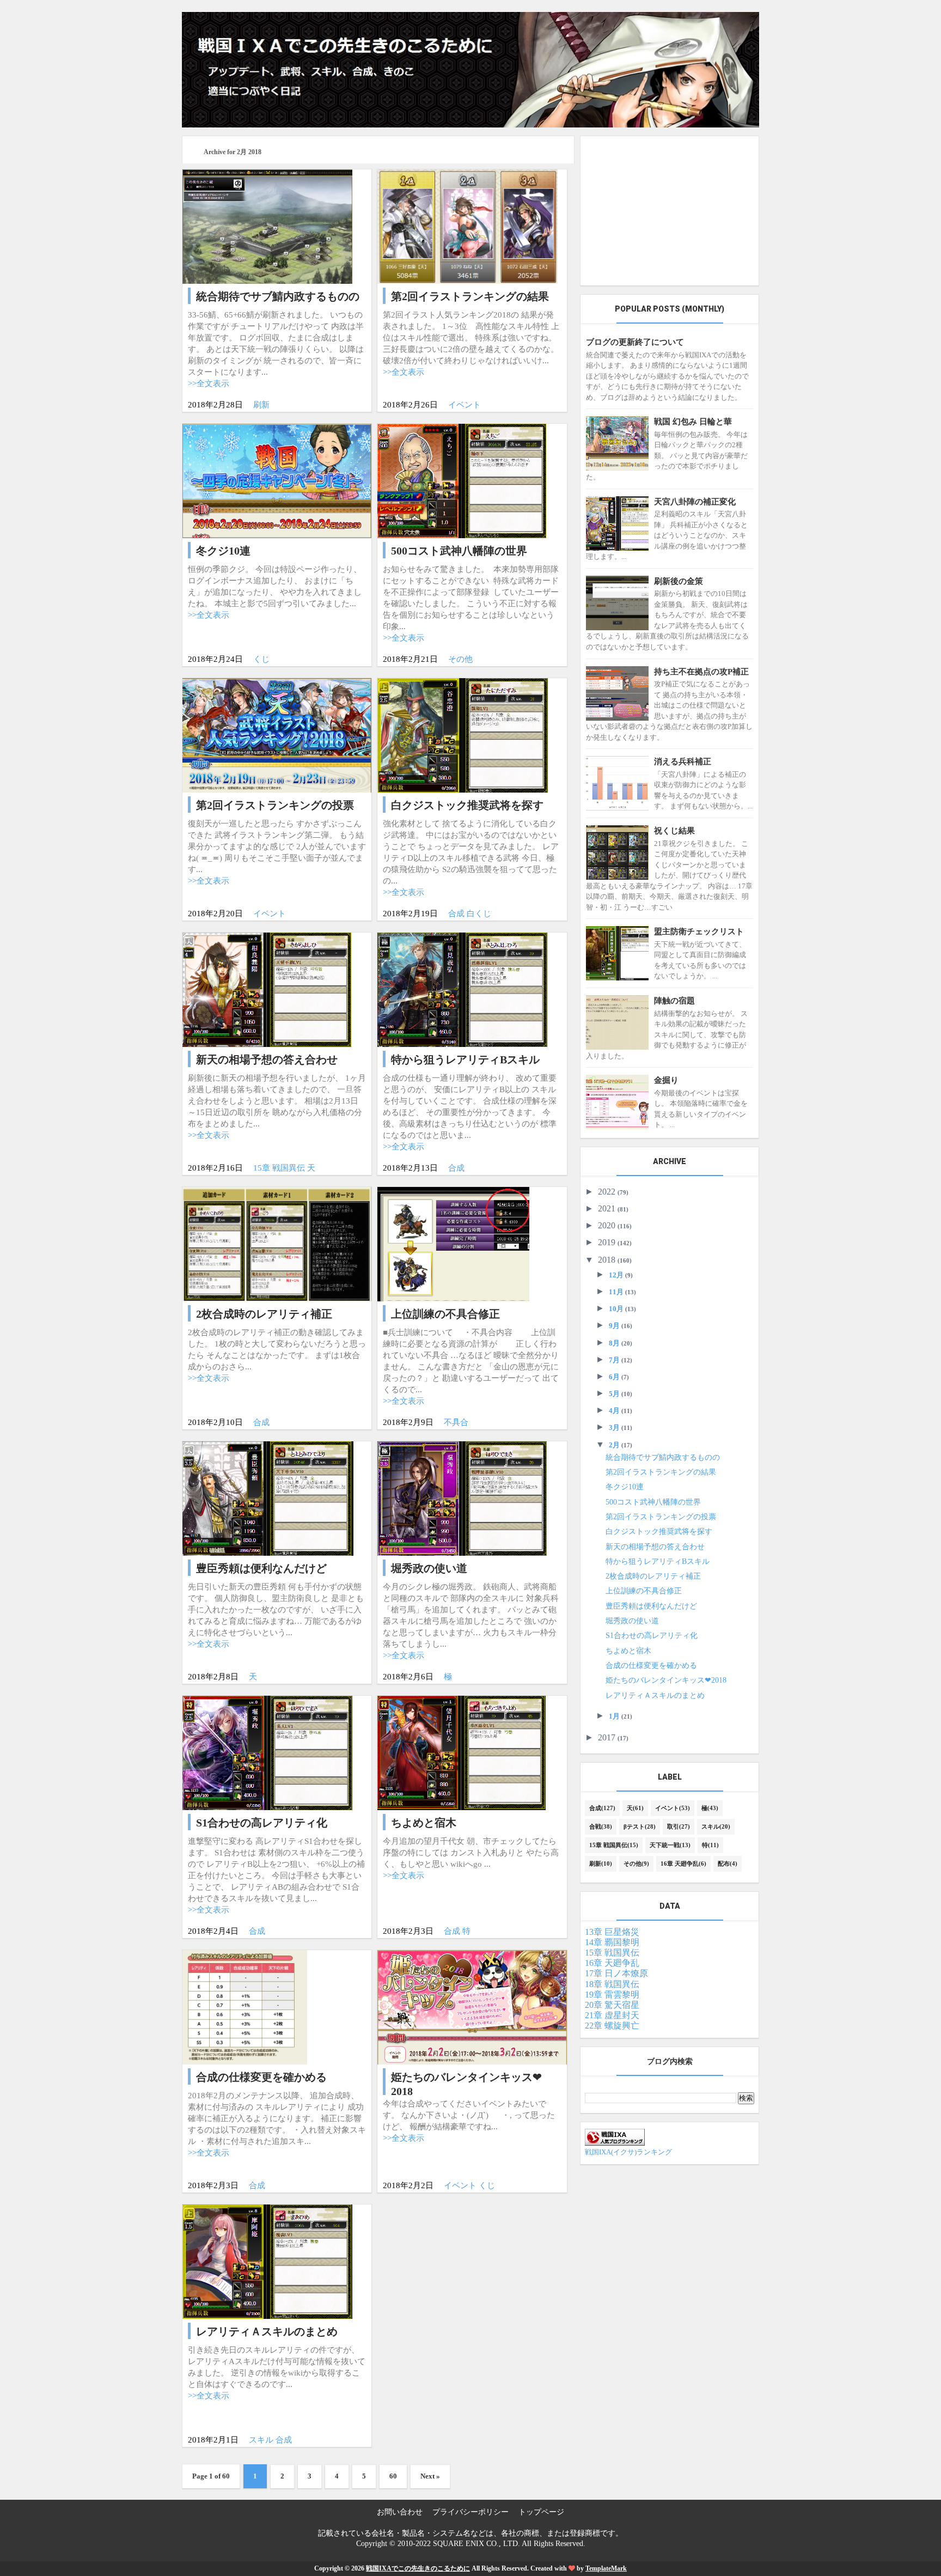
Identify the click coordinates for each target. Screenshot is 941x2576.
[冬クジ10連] (277, 480)
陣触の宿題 (674, 1001)
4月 (615, 1411)
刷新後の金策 (679, 581)
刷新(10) (601, 1864)
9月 (615, 1326)
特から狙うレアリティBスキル (658, 1561)
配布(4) (728, 1864)
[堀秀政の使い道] (462, 1497)
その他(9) (636, 1864)
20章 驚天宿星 (612, 2005)
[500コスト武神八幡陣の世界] (462, 480)
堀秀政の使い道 (632, 1621)
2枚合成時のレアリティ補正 (653, 1576)
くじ (261, 659)
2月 (615, 1445)
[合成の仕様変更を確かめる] (245, 2006)
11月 (617, 1292)
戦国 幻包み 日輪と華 (693, 422)
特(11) (710, 1845)
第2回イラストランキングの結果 (661, 1472)
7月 (615, 1360)
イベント (465, 405)
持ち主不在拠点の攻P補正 (701, 672)
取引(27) (679, 1826)
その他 (460, 659)
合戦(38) (601, 1826)
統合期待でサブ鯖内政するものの (663, 1457)
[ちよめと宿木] (461, 1752)
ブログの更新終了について (635, 342)
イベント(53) (673, 1808)
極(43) (710, 1808)
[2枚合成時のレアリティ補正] (277, 1243)
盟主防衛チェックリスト (699, 931)
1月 (615, 1716)
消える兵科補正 (683, 762)
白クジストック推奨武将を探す (659, 1531)
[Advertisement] (670, 211)
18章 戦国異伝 (612, 1984)
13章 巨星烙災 (612, 1932)
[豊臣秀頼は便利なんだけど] (268, 1497)
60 (393, 2476)
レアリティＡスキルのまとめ (655, 1695)
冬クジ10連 (625, 1487)
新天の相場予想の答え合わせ (655, 1547)
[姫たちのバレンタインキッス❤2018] (472, 2006)
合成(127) (602, 1808)
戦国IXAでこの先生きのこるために (418, 2568)
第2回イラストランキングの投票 (661, 1517)
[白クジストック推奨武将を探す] (463, 734)
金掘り (666, 1080)
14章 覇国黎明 (612, 1942)
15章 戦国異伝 (279, 1168)
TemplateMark (606, 2568)
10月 (617, 1309)
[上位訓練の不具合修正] (453, 1243)
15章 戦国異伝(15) (614, 1845)
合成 (456, 914)
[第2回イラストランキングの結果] (467, 226)
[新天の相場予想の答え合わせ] (267, 989)
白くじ (479, 914)
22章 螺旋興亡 (612, 2026)
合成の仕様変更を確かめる (651, 1665)
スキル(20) (716, 1826)
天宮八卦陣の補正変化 (695, 502)
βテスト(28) (640, 1826)
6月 (615, 1377)
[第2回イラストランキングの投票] (277, 734)
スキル (261, 2440)
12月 (617, 1275)
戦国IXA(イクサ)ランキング (628, 2152)
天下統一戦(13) (670, 1845)
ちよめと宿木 (628, 1651)
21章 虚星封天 (612, 2015)
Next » (430, 2476)
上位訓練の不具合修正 (644, 1591)
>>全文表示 (209, 383)
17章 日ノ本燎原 (616, 1973)
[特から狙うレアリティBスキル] (462, 989)
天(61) (635, 1808)
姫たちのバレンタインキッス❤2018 (666, 1680)
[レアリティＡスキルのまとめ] (267, 2261)
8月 (615, 1343)
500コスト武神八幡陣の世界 (653, 1502)
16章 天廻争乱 (612, 1963)
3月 (615, 1427)
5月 (615, 1394)
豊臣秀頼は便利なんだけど (651, 1606)
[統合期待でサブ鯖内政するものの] (267, 226)
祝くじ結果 (674, 831)
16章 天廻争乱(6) (683, 1864)
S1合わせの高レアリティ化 (652, 1636)
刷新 (261, 405)
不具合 (456, 1422)
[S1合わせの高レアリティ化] (267, 1752)
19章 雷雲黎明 (612, 1995)
